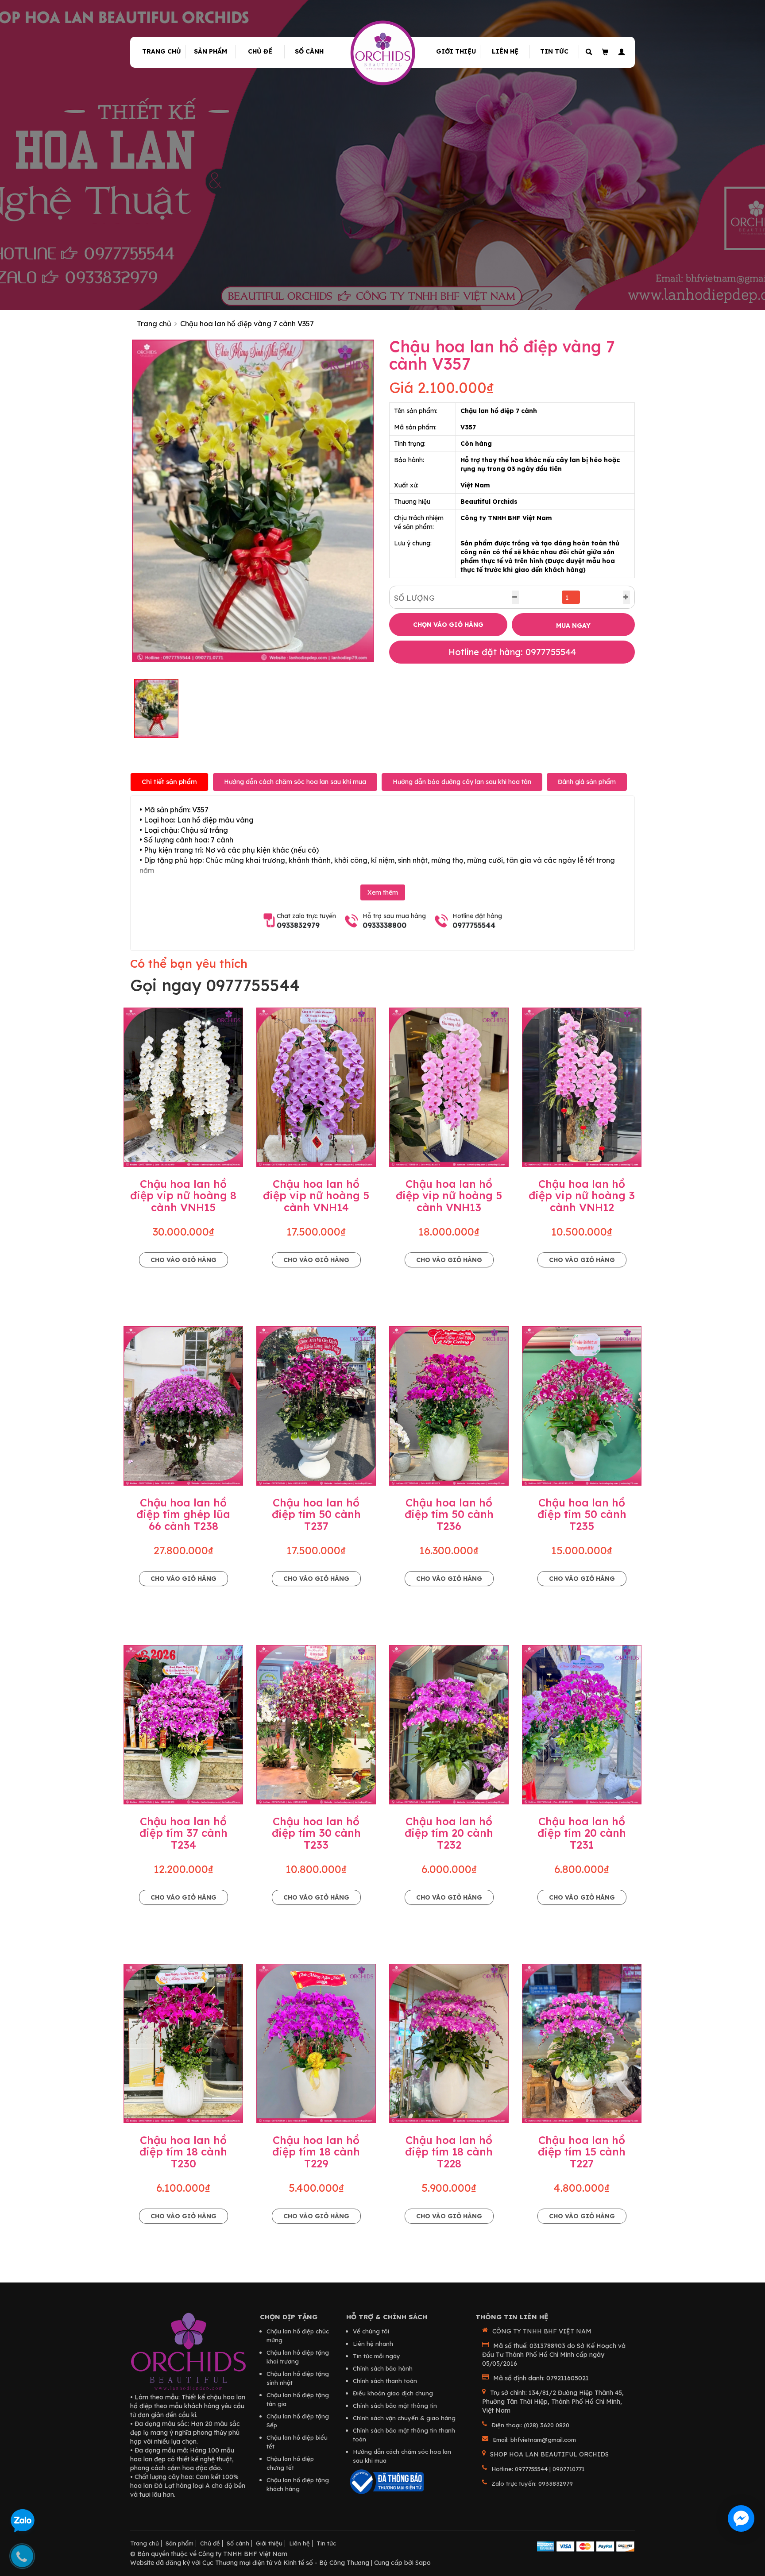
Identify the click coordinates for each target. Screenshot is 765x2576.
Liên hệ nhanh (373, 2344)
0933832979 (298, 925)
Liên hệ (505, 51)
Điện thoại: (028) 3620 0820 (530, 2425)
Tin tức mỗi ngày (377, 2356)
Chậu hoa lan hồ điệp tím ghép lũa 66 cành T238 (183, 1514)
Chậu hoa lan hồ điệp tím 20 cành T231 (582, 1833)
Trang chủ (162, 51)
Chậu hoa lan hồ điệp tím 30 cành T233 (316, 1833)
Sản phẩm (211, 51)
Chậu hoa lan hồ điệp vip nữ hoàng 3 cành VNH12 (582, 1195)
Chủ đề (260, 51)
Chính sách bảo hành (383, 2368)
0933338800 (384, 925)
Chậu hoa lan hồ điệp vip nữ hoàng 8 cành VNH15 (183, 1195)
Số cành (309, 51)
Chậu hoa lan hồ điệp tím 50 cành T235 (582, 1514)
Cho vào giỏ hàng (184, 1260)
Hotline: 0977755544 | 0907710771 (538, 2469)
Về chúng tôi (371, 2331)
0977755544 (474, 925)
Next (387, 501)
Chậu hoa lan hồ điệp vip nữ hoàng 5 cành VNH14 (316, 1195)
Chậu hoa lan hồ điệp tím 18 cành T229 (316, 2152)
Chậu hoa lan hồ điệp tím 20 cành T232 (449, 1833)
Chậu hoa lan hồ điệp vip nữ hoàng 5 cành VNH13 (449, 1195)
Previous (119, 501)
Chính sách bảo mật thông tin (395, 2406)
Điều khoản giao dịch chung (393, 2393)
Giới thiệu (456, 51)
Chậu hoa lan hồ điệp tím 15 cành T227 (582, 2152)
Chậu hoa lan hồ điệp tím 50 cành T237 (316, 1514)
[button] (620, 52)
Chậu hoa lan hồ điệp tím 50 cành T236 (449, 1514)
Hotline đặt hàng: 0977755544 (512, 652)
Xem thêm (383, 892)
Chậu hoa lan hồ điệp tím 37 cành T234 (184, 1833)
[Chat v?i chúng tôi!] (741, 2518)
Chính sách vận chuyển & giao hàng (404, 2418)
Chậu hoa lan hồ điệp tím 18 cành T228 (449, 2152)
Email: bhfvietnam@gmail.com (534, 2440)
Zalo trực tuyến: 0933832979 (532, 2483)
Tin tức (554, 51)
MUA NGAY (573, 626)
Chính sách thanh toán (385, 2381)
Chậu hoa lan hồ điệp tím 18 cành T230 (183, 2152)
